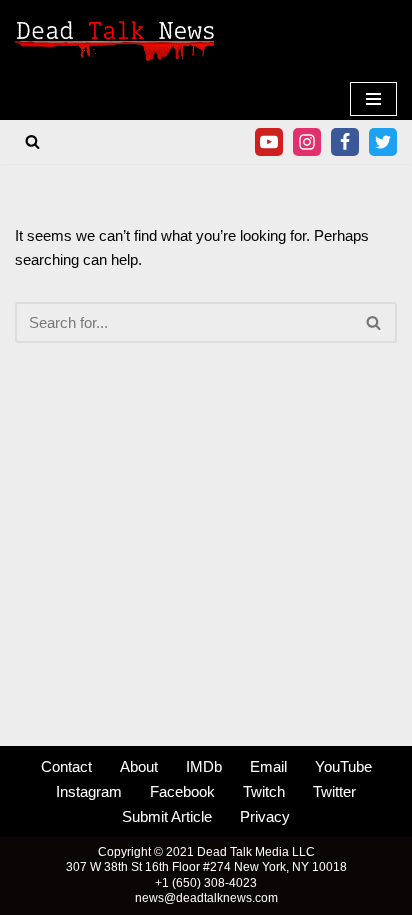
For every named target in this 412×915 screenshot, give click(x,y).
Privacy (265, 816)
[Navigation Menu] (373, 99)
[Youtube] (269, 142)
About (139, 766)
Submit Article (167, 816)
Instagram (89, 791)
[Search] (32, 141)
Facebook (182, 791)
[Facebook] (345, 142)
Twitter (334, 791)
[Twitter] (383, 142)
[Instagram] (307, 142)
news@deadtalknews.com (206, 898)
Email (268, 766)
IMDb (204, 766)
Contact (66, 766)
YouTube (343, 766)
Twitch (264, 791)
